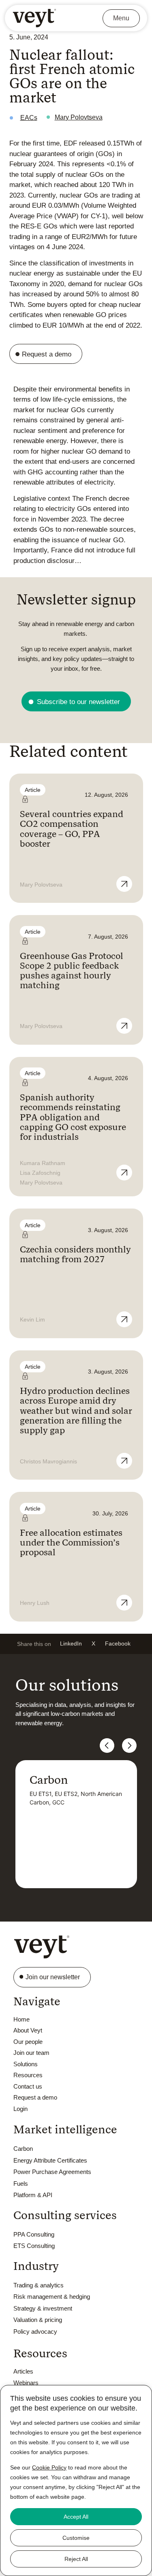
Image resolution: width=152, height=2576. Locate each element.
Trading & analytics (39, 2285)
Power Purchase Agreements (52, 2172)
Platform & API (33, 2195)
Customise (76, 2538)
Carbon (23, 2149)
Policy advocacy (35, 2331)
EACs (29, 118)
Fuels (21, 2184)
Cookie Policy (49, 2467)
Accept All (76, 2517)
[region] (76, 2480)
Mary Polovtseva (79, 117)
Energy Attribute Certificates (50, 2160)
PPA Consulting (34, 2234)
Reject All (76, 2559)
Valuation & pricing (38, 2320)
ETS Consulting (34, 2246)
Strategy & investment (43, 2308)
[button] (71, 1644)
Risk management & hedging (52, 2297)
